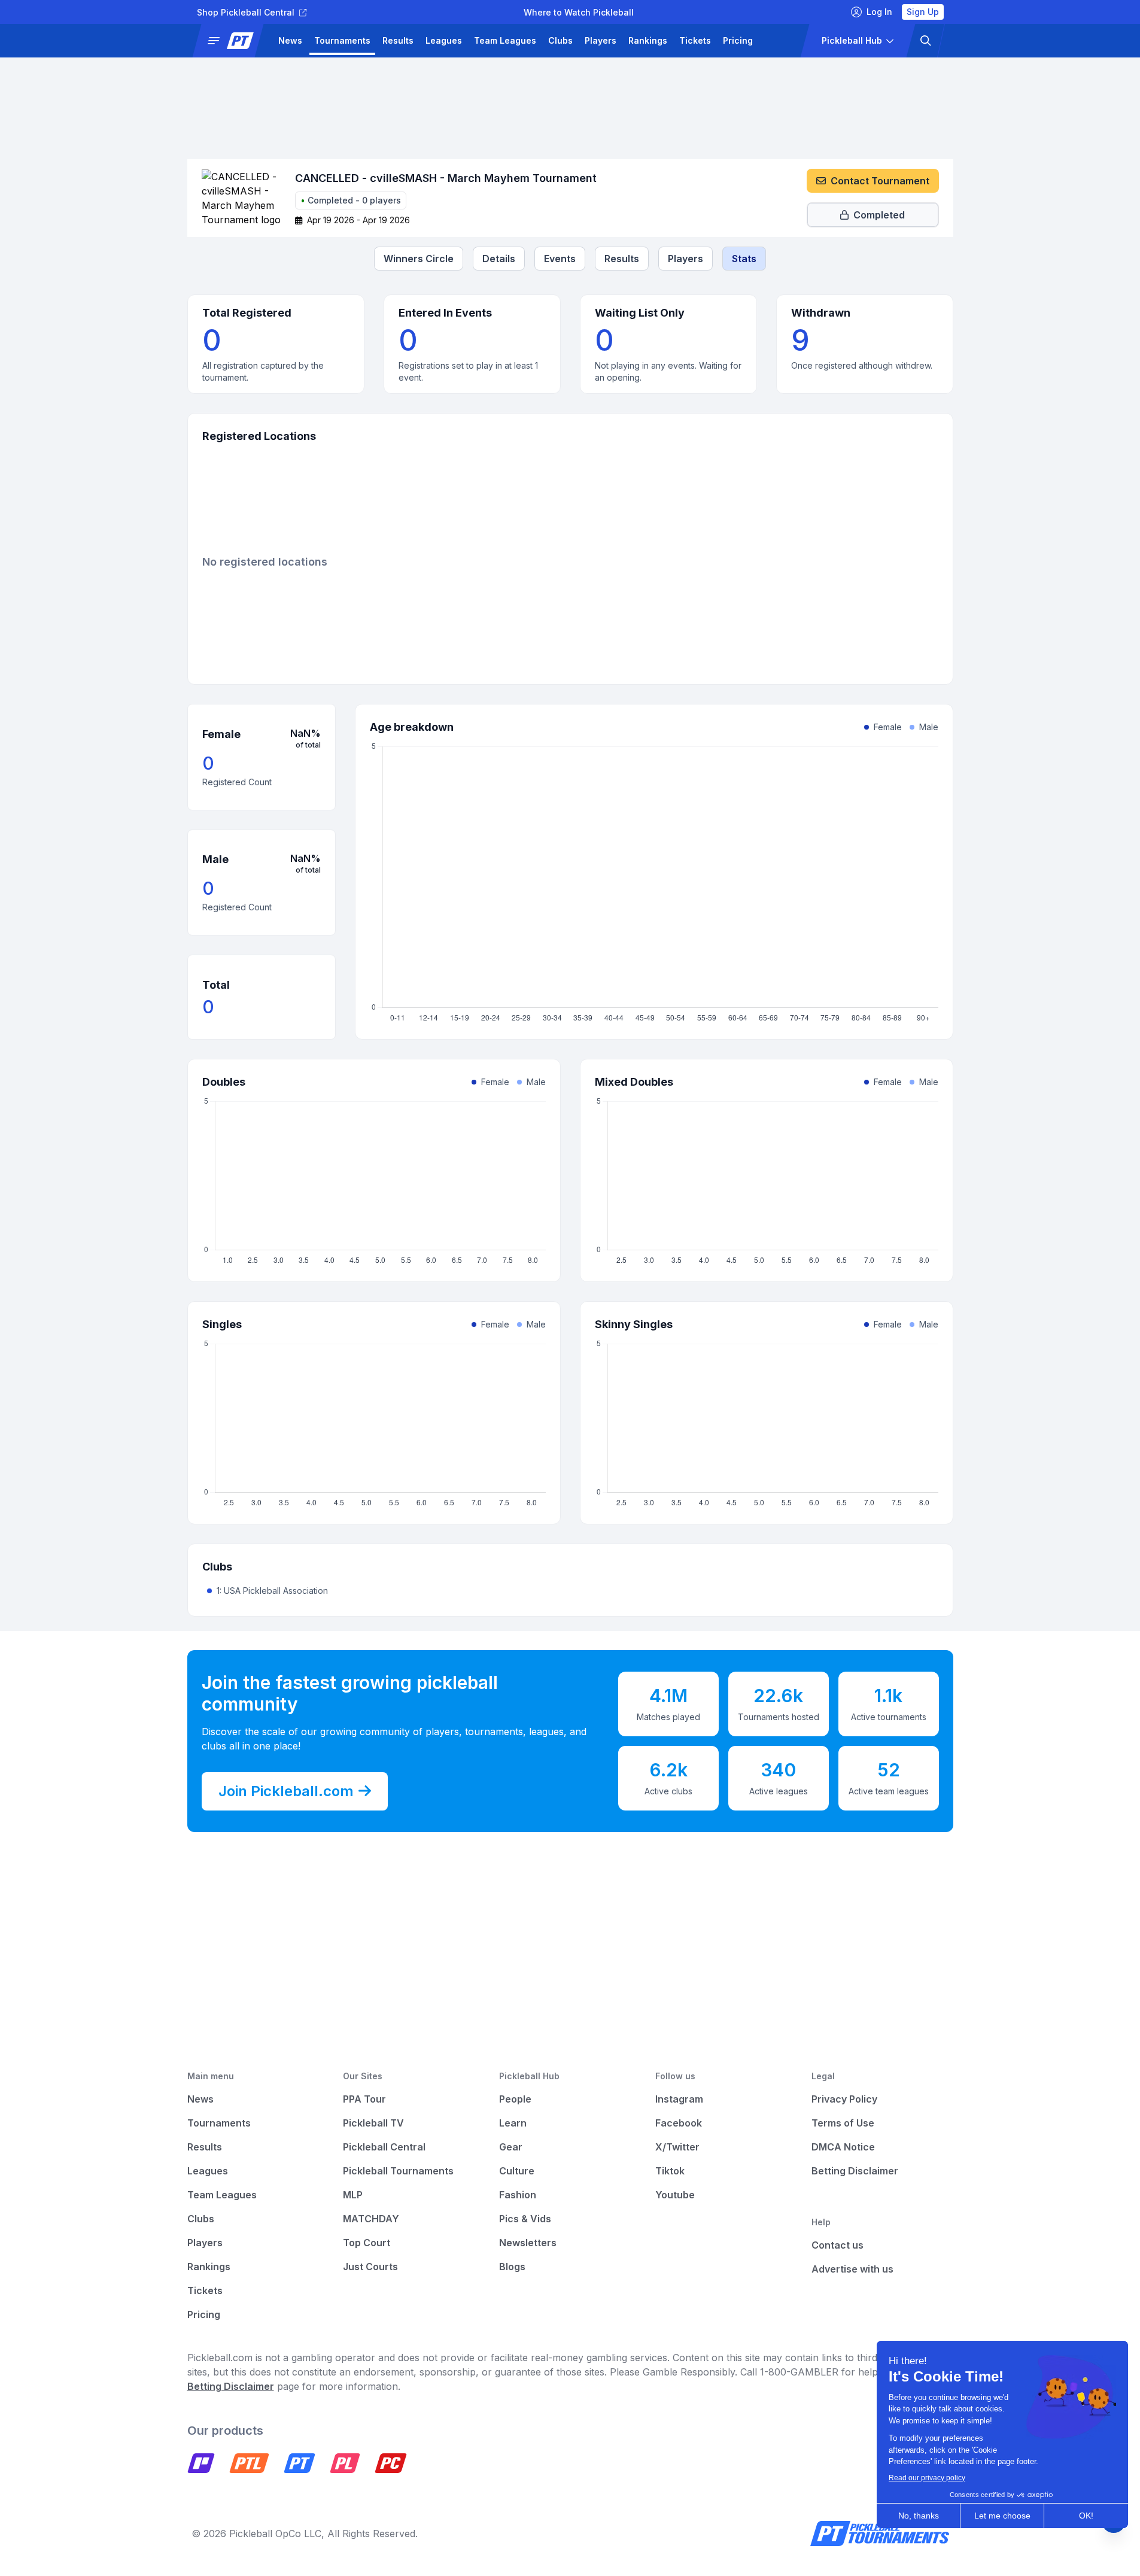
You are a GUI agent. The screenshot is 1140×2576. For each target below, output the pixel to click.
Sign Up (923, 12)
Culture (517, 2171)
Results (398, 40)
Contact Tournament (880, 181)
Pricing (738, 40)
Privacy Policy (844, 2099)
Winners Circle (419, 259)
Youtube (675, 2195)
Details (499, 259)
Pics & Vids (525, 2219)
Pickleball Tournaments (398, 2171)
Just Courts (370, 2267)
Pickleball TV (373, 2123)
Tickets (695, 40)
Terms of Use (843, 2123)
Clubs (560, 40)
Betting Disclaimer (855, 2171)
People (515, 2099)
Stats (744, 259)
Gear (511, 2147)
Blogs (512, 2267)
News (290, 40)
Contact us (837, 2245)
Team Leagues (505, 40)
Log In (879, 12)
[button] (232, 41)
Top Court (367, 2243)
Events (560, 259)
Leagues (444, 40)
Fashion (518, 2195)
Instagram (679, 2099)
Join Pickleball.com (286, 1791)
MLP (353, 2195)
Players (601, 40)
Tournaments (342, 40)
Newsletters (528, 2243)
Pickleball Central (384, 2147)
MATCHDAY (371, 2219)
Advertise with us (852, 2269)
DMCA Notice (843, 2147)
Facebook (679, 2123)
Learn (513, 2123)
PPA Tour (364, 2099)
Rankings (648, 40)
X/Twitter (677, 2147)
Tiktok (670, 2171)
